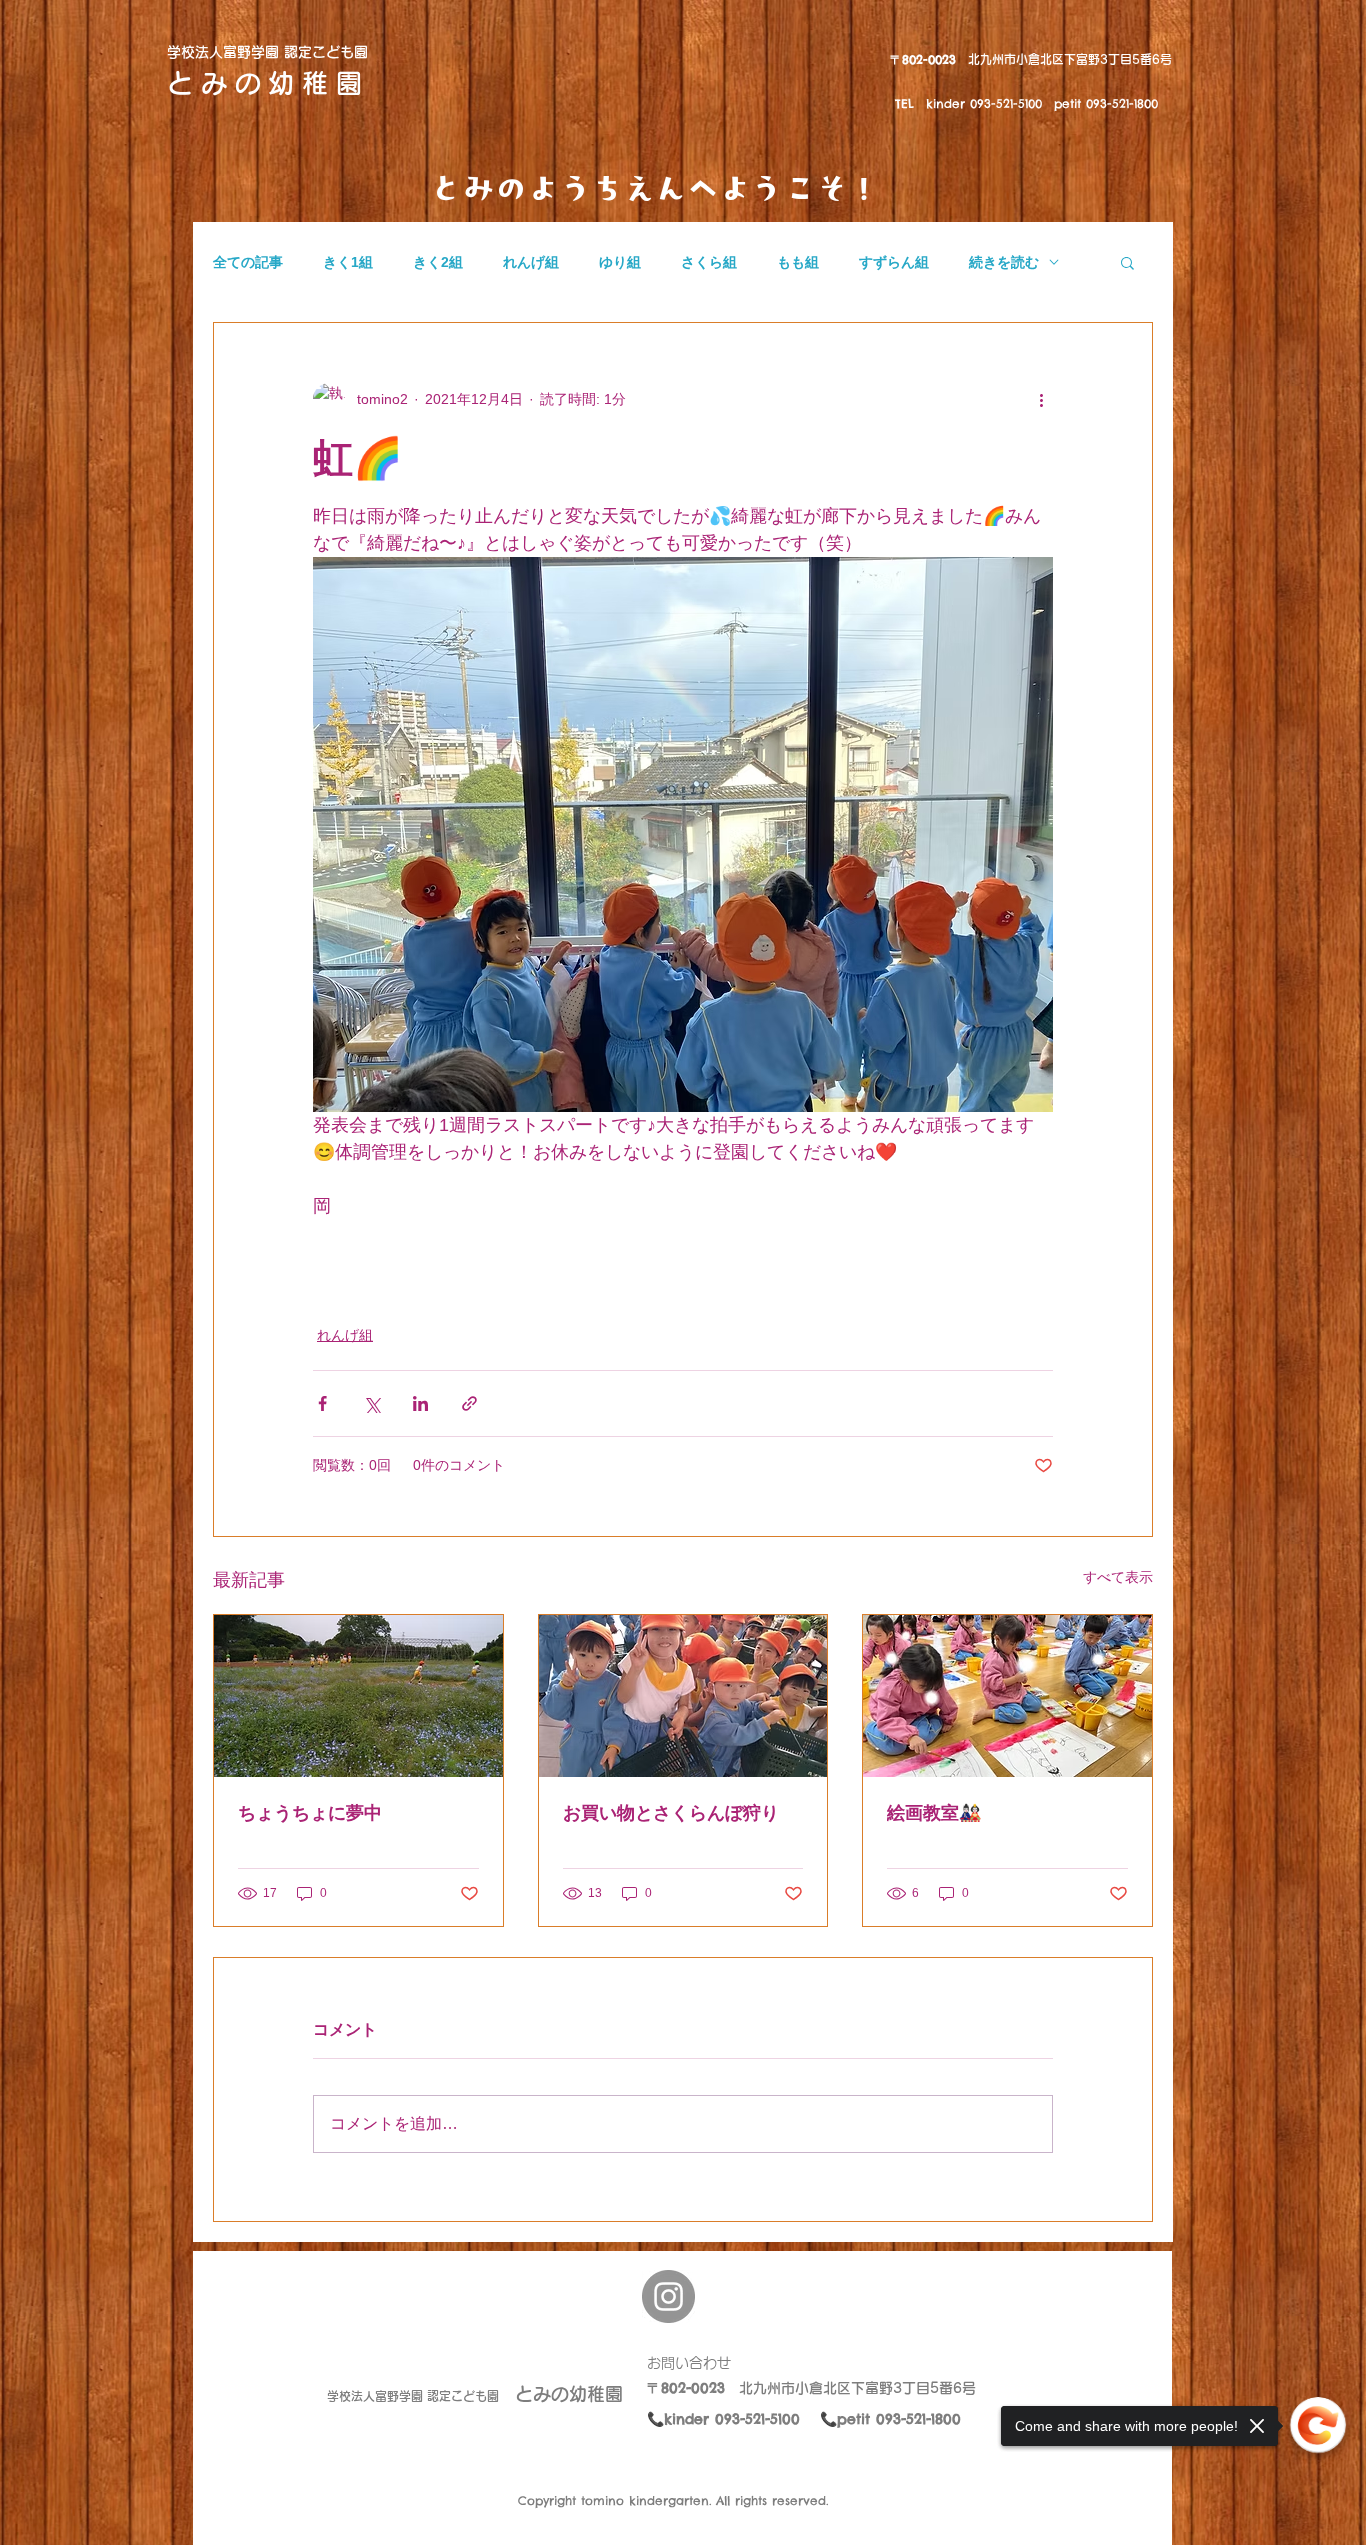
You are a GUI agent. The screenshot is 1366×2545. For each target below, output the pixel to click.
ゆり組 (620, 262)
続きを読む (1004, 262)
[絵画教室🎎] (1007, 1696)
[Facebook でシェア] (322, 1403)
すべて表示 (1118, 1577)
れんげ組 (531, 262)
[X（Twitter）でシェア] (371, 1403)
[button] (1127, 262)
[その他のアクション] (1041, 399)
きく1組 (348, 262)
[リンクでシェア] (469, 1403)
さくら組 (709, 262)
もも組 (798, 262)
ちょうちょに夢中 (310, 1813)
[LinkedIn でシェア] (420, 1403)
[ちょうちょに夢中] (358, 1696)
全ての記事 (248, 262)
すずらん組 (894, 262)
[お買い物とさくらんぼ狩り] (683, 1696)
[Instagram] (668, 2296)
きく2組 (438, 262)
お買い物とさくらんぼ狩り (671, 1813)
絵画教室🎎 (934, 1813)
